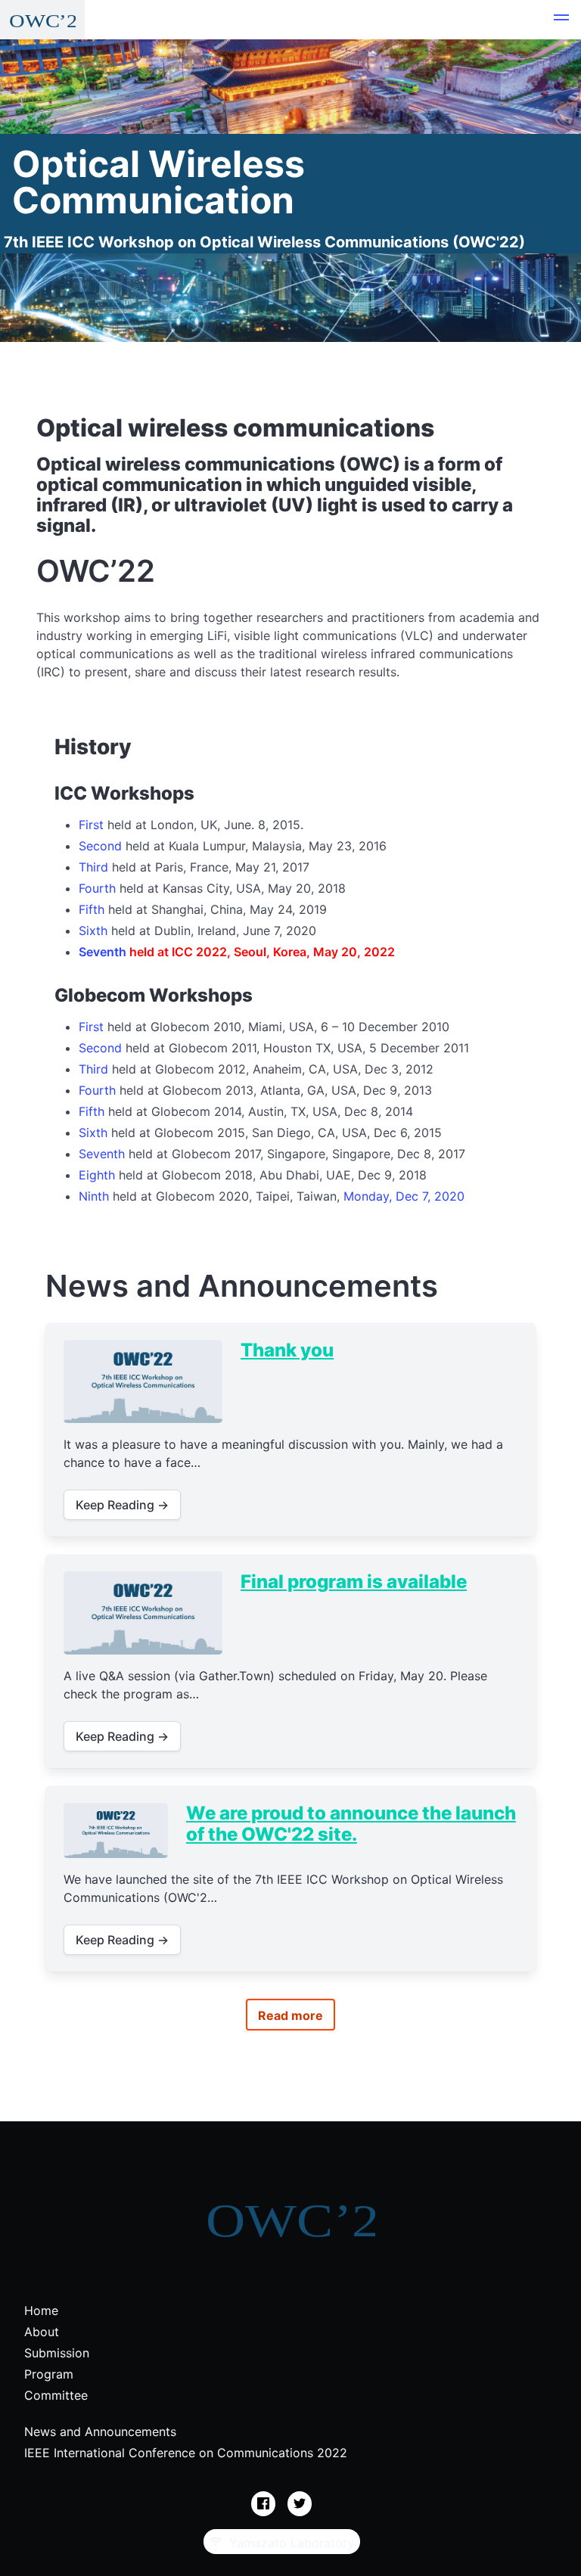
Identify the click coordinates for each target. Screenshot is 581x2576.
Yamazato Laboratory (288, 2543)
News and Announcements (100, 2432)
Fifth (92, 909)
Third (93, 867)
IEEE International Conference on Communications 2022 (186, 2453)
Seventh (103, 952)
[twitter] (300, 2504)
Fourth (97, 888)
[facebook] (263, 2504)
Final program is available (354, 1582)
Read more (290, 2015)
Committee (56, 2395)
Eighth (97, 1175)
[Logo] (42, 20)
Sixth (93, 931)
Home (41, 2310)
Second (100, 846)
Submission (57, 2353)
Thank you (287, 1350)
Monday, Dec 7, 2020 (404, 1196)
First (91, 825)
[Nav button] (561, 20)
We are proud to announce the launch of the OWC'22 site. (351, 1824)
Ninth (94, 1196)
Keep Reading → (122, 1505)
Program (49, 2374)
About (42, 2332)
